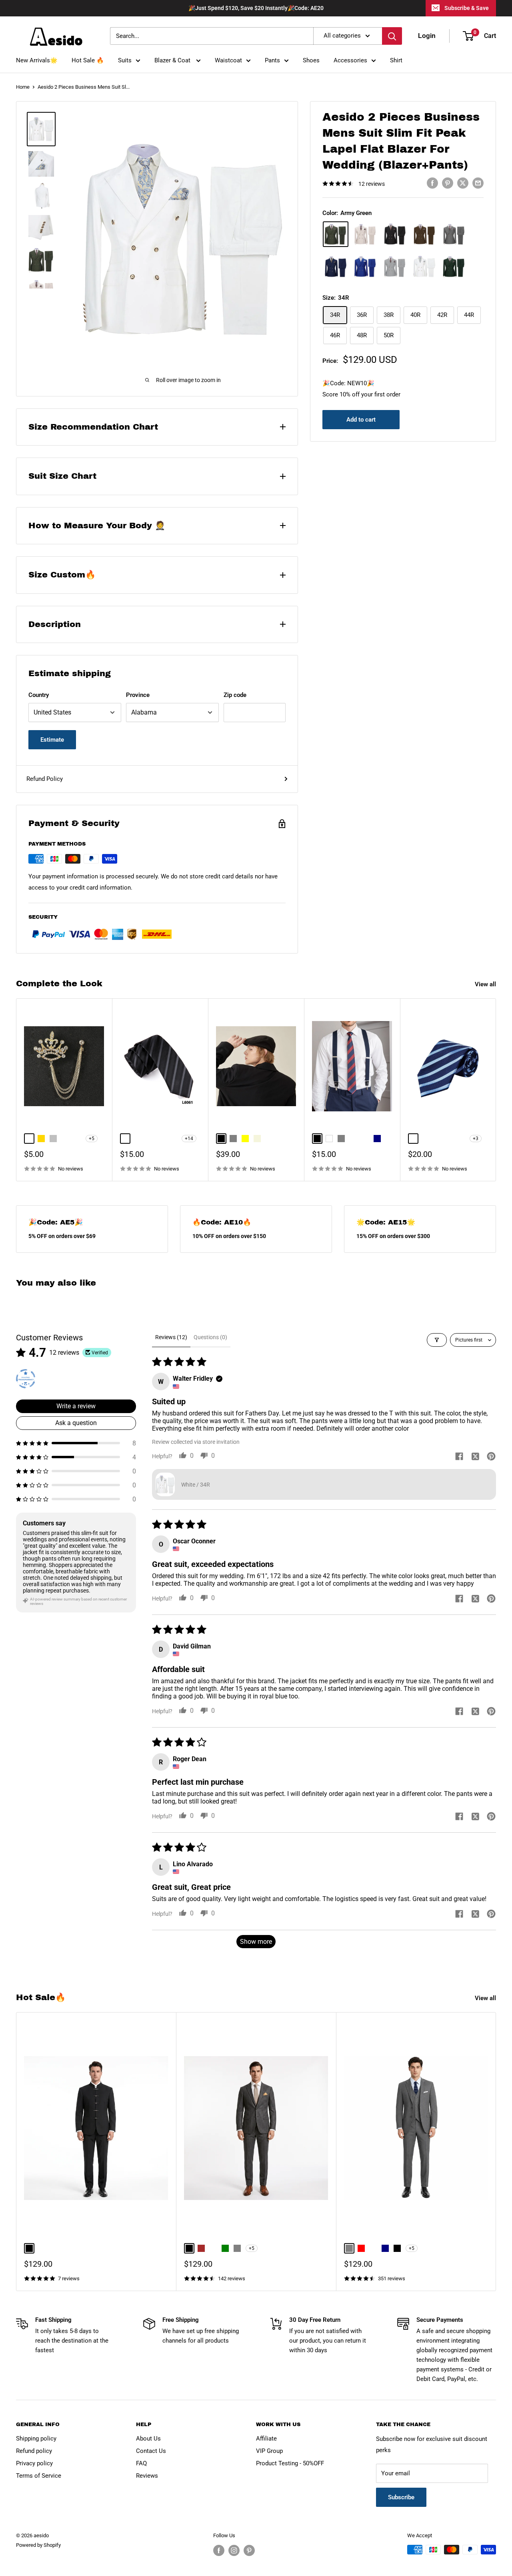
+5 (92, 1139)
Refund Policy (45, 779)
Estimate (52, 740)
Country (39, 695)
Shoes (311, 60)
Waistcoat (228, 60)
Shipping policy (36, 2439)
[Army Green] (336, 234)
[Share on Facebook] (432, 183)
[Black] (395, 234)
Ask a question (76, 1423)
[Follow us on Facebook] (219, 2550)
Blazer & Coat (173, 60)
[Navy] (336, 267)
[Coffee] (424, 234)
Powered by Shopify (38, 2545)
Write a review (76, 1406)
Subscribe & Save (467, 8)
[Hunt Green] (454, 267)
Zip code (235, 695)
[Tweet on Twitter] (463, 183)
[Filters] (437, 1340)
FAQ (141, 2463)
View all (486, 984)
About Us (148, 2439)
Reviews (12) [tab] (171, 1337)
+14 (189, 1139)
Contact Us (151, 2451)
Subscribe (401, 2497)
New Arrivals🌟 (37, 60)
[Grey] (454, 234)
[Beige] (365, 234)
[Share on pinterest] (491, 1457)
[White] (424, 266)
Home (23, 87)
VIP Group (269, 2451)
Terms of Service (39, 2476)
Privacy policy (34, 2463)
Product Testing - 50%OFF (290, 2463)
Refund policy (34, 2451)
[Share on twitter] (475, 1457)
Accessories (350, 60)
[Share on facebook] (459, 1457)
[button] (76, 1443)
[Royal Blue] (365, 267)
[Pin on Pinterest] (448, 183)
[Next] (496, 1090)
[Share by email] (478, 183)
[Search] (392, 36)
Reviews (147, 2476)
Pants (272, 60)
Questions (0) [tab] (210, 1337)
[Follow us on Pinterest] (249, 2550)
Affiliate (266, 2439)
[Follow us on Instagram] (234, 2550)
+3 (476, 1139)
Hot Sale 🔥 (88, 60)
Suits (125, 60)
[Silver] (395, 267)
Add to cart (361, 420)
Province (138, 695)
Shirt (396, 60)
